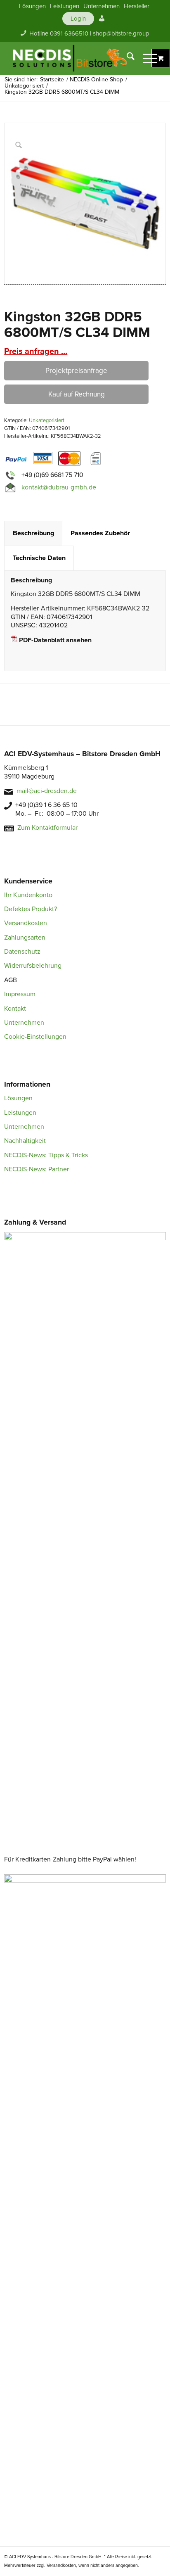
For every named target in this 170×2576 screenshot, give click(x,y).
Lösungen (18, 1098)
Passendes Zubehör (100, 533)
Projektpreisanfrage (76, 371)
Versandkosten (26, 923)
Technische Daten (39, 558)
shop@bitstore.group (121, 33)
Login (78, 19)
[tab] (33, 533)
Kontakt (15, 1009)
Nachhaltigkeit (25, 1141)
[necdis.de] (71, 58)
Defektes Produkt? (31, 909)
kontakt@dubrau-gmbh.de (59, 487)
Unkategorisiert (47, 420)
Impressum (20, 994)
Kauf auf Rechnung (77, 394)
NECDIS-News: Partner (37, 1169)
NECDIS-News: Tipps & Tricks (46, 1155)
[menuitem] (32, 6)
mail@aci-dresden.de (47, 791)
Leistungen (20, 1113)
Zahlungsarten (25, 938)
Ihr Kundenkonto (28, 895)
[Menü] (146, 58)
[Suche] (126, 58)
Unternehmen (24, 1023)
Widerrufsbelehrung (33, 966)
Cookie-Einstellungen (35, 1037)
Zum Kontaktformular (47, 828)
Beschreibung (33, 533)
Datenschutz (22, 952)
